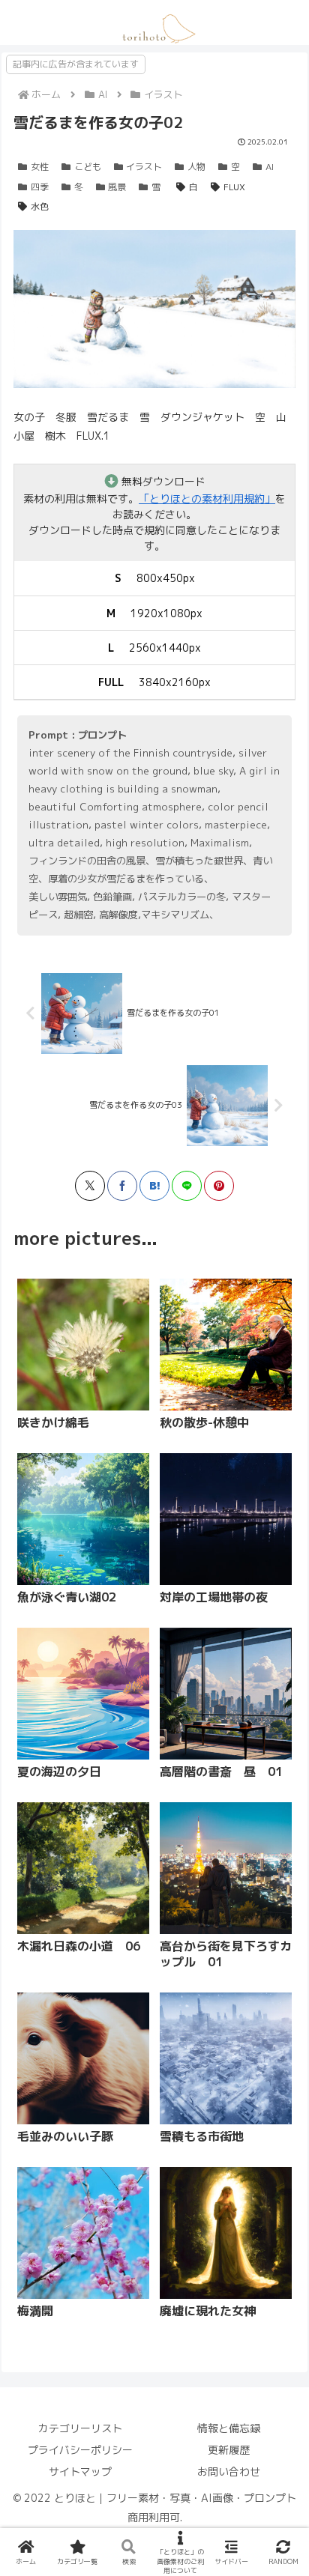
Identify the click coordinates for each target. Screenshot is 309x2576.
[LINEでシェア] (187, 1186)
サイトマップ (80, 2472)
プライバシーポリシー (80, 2450)
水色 (40, 206)
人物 (196, 167)
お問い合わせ (229, 2472)
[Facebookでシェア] (122, 1186)
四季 (40, 187)
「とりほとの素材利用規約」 (207, 498)
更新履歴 (229, 2450)
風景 (117, 187)
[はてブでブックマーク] (154, 1186)
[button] (196, 1646)
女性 (40, 167)
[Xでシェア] (90, 1186)
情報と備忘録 (229, 2428)
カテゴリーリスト (80, 2428)
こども (88, 167)
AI (270, 167)
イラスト (144, 167)
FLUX (234, 187)
